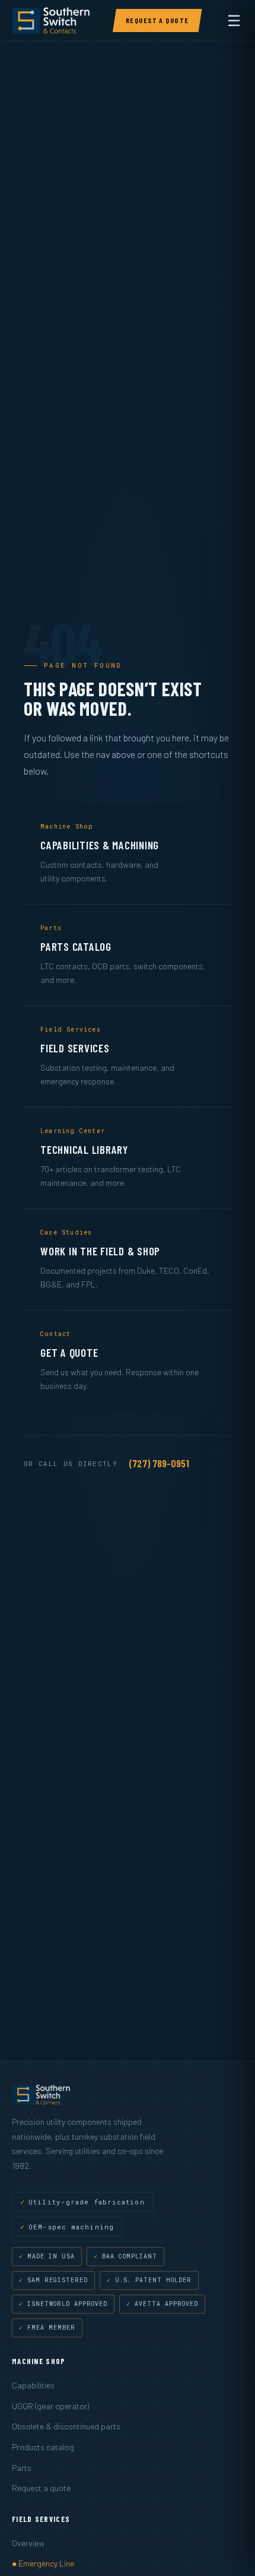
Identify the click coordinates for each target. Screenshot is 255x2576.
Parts (22, 2468)
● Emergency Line (43, 2563)
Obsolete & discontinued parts (66, 2426)
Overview (28, 2543)
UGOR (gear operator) (50, 2406)
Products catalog (43, 2447)
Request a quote (41, 2488)
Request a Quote (157, 20)
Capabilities (33, 2385)
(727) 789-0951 (159, 1463)
